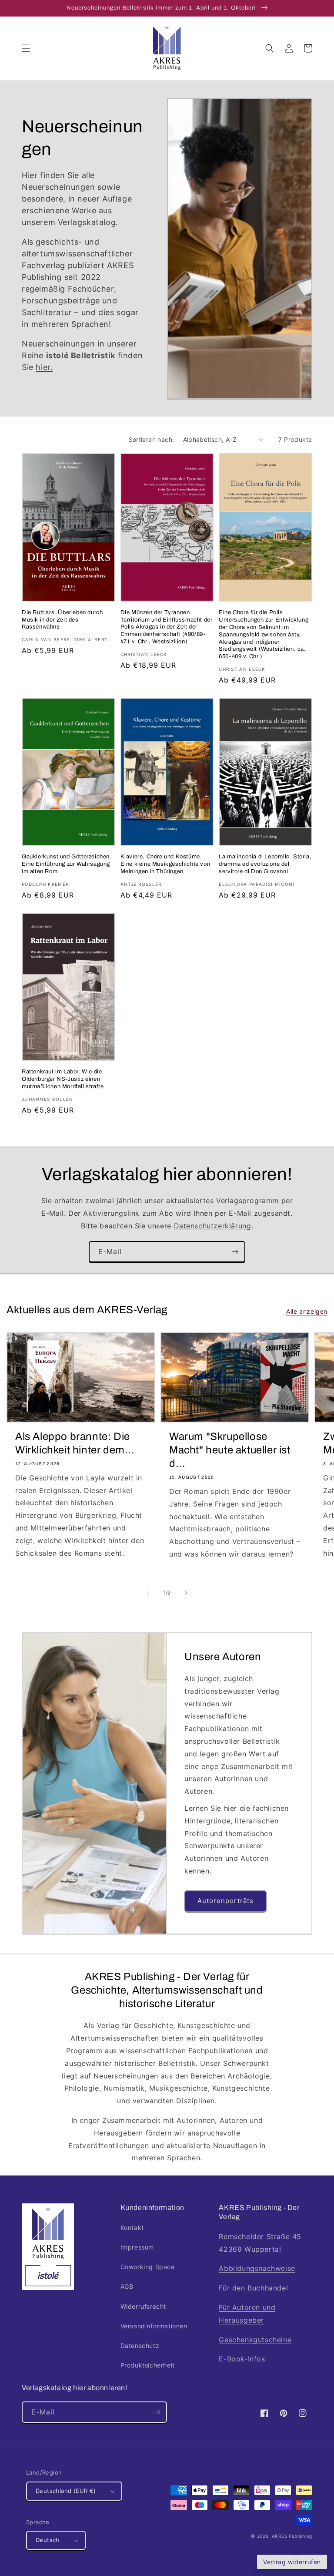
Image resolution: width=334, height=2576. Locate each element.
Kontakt (132, 2228)
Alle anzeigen (307, 1311)
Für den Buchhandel (253, 2288)
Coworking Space (148, 2267)
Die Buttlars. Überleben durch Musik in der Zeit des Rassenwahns (62, 620)
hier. (44, 367)
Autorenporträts (225, 1901)
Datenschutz (140, 2346)
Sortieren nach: (152, 439)
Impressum (137, 2247)
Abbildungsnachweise (257, 2268)
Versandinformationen (154, 2326)
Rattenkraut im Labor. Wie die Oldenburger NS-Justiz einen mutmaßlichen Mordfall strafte (63, 1079)
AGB (127, 2286)
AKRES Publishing (292, 2536)
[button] (26, 48)
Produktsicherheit (148, 2365)
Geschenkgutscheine (255, 2340)
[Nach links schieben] (148, 1593)
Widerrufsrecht (143, 2306)
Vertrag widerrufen (292, 2562)
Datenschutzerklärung (213, 1226)
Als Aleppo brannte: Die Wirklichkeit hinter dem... (75, 1443)
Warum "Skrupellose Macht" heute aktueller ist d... (230, 1450)
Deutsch (48, 2540)
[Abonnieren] (235, 1252)
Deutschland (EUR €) (66, 2491)
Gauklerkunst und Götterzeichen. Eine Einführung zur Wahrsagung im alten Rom (67, 864)
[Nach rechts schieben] (186, 1593)
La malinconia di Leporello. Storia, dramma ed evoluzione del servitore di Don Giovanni (265, 864)
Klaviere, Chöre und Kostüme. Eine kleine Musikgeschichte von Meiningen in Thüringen (165, 864)
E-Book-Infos (242, 2359)
